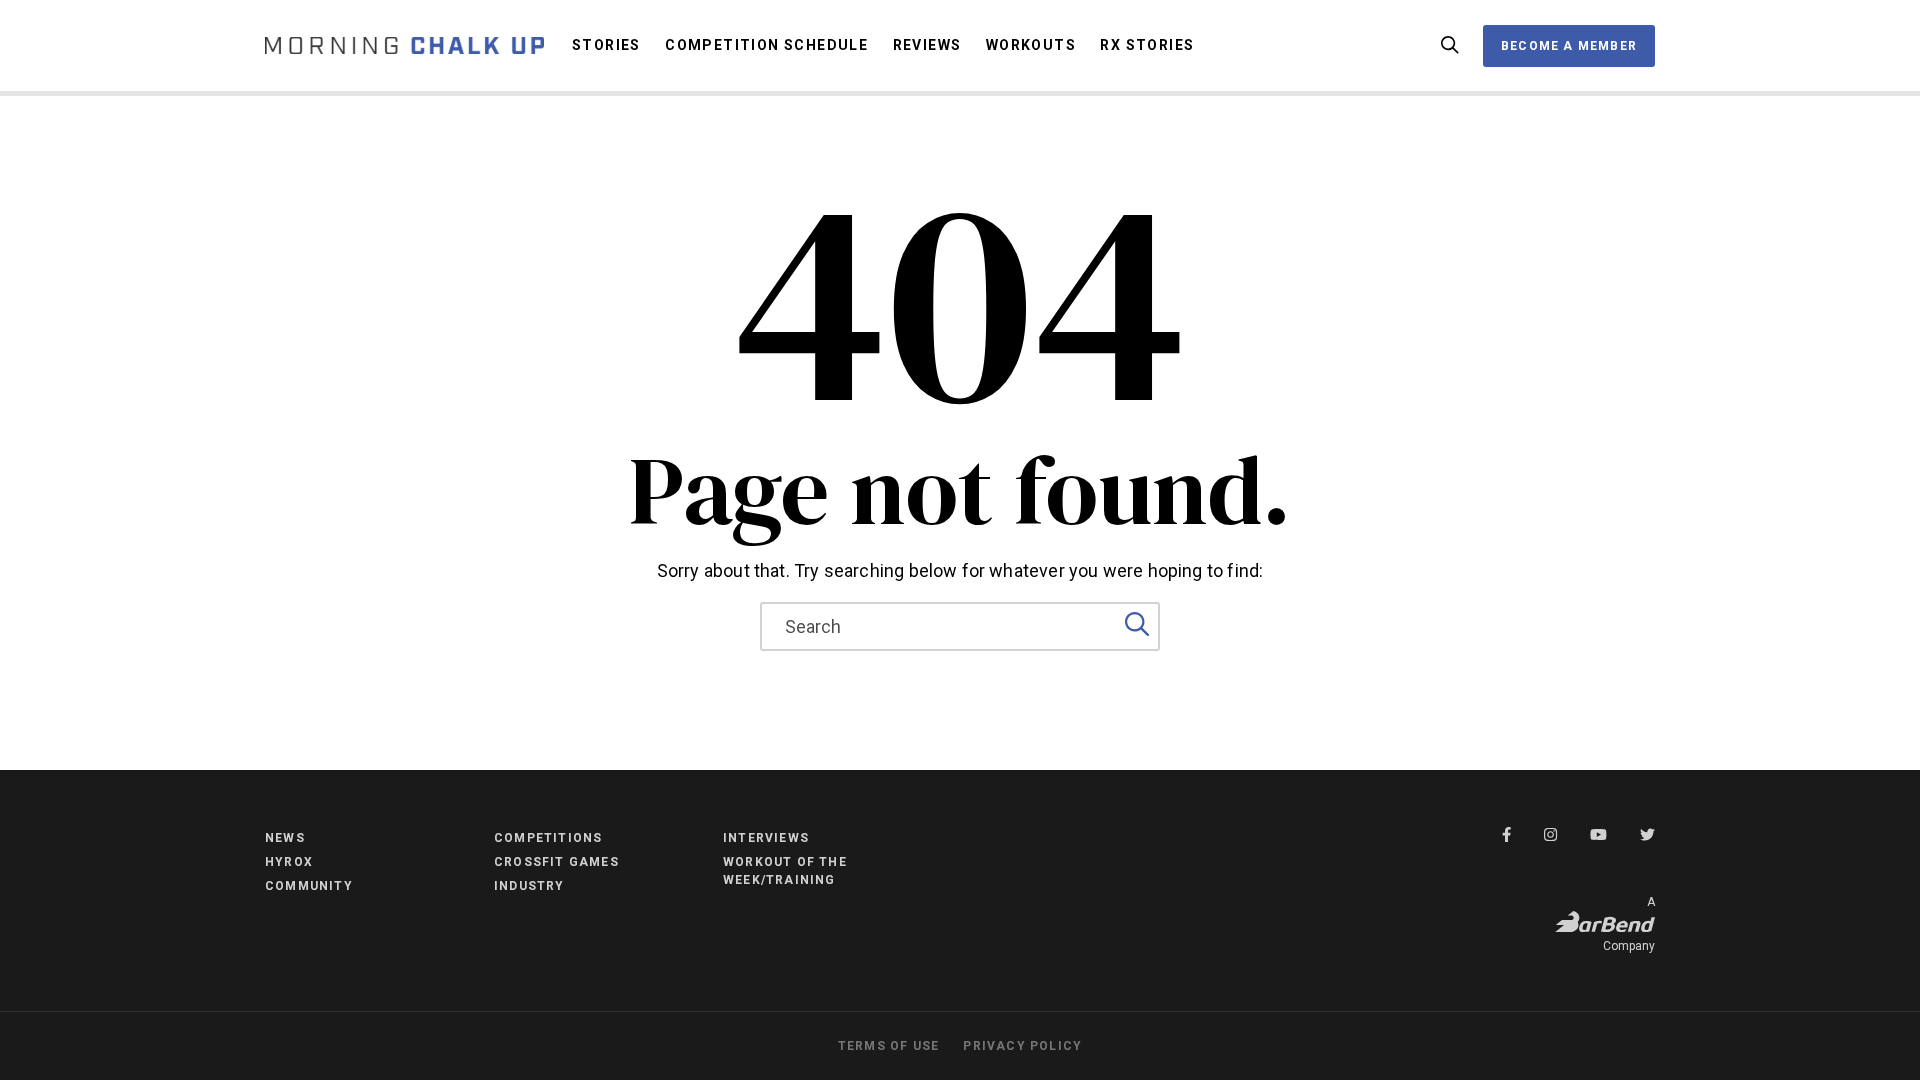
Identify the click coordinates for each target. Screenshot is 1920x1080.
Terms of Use (888, 1046)
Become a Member (1569, 46)
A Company (1629, 924)
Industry (529, 886)
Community (309, 886)
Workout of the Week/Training (785, 871)
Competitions (548, 838)
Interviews (766, 838)
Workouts (1031, 45)
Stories (606, 45)
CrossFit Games (556, 862)
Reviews (927, 45)
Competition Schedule (766, 45)
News (285, 838)
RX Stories (1147, 45)
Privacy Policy (1022, 1046)
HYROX (289, 862)
